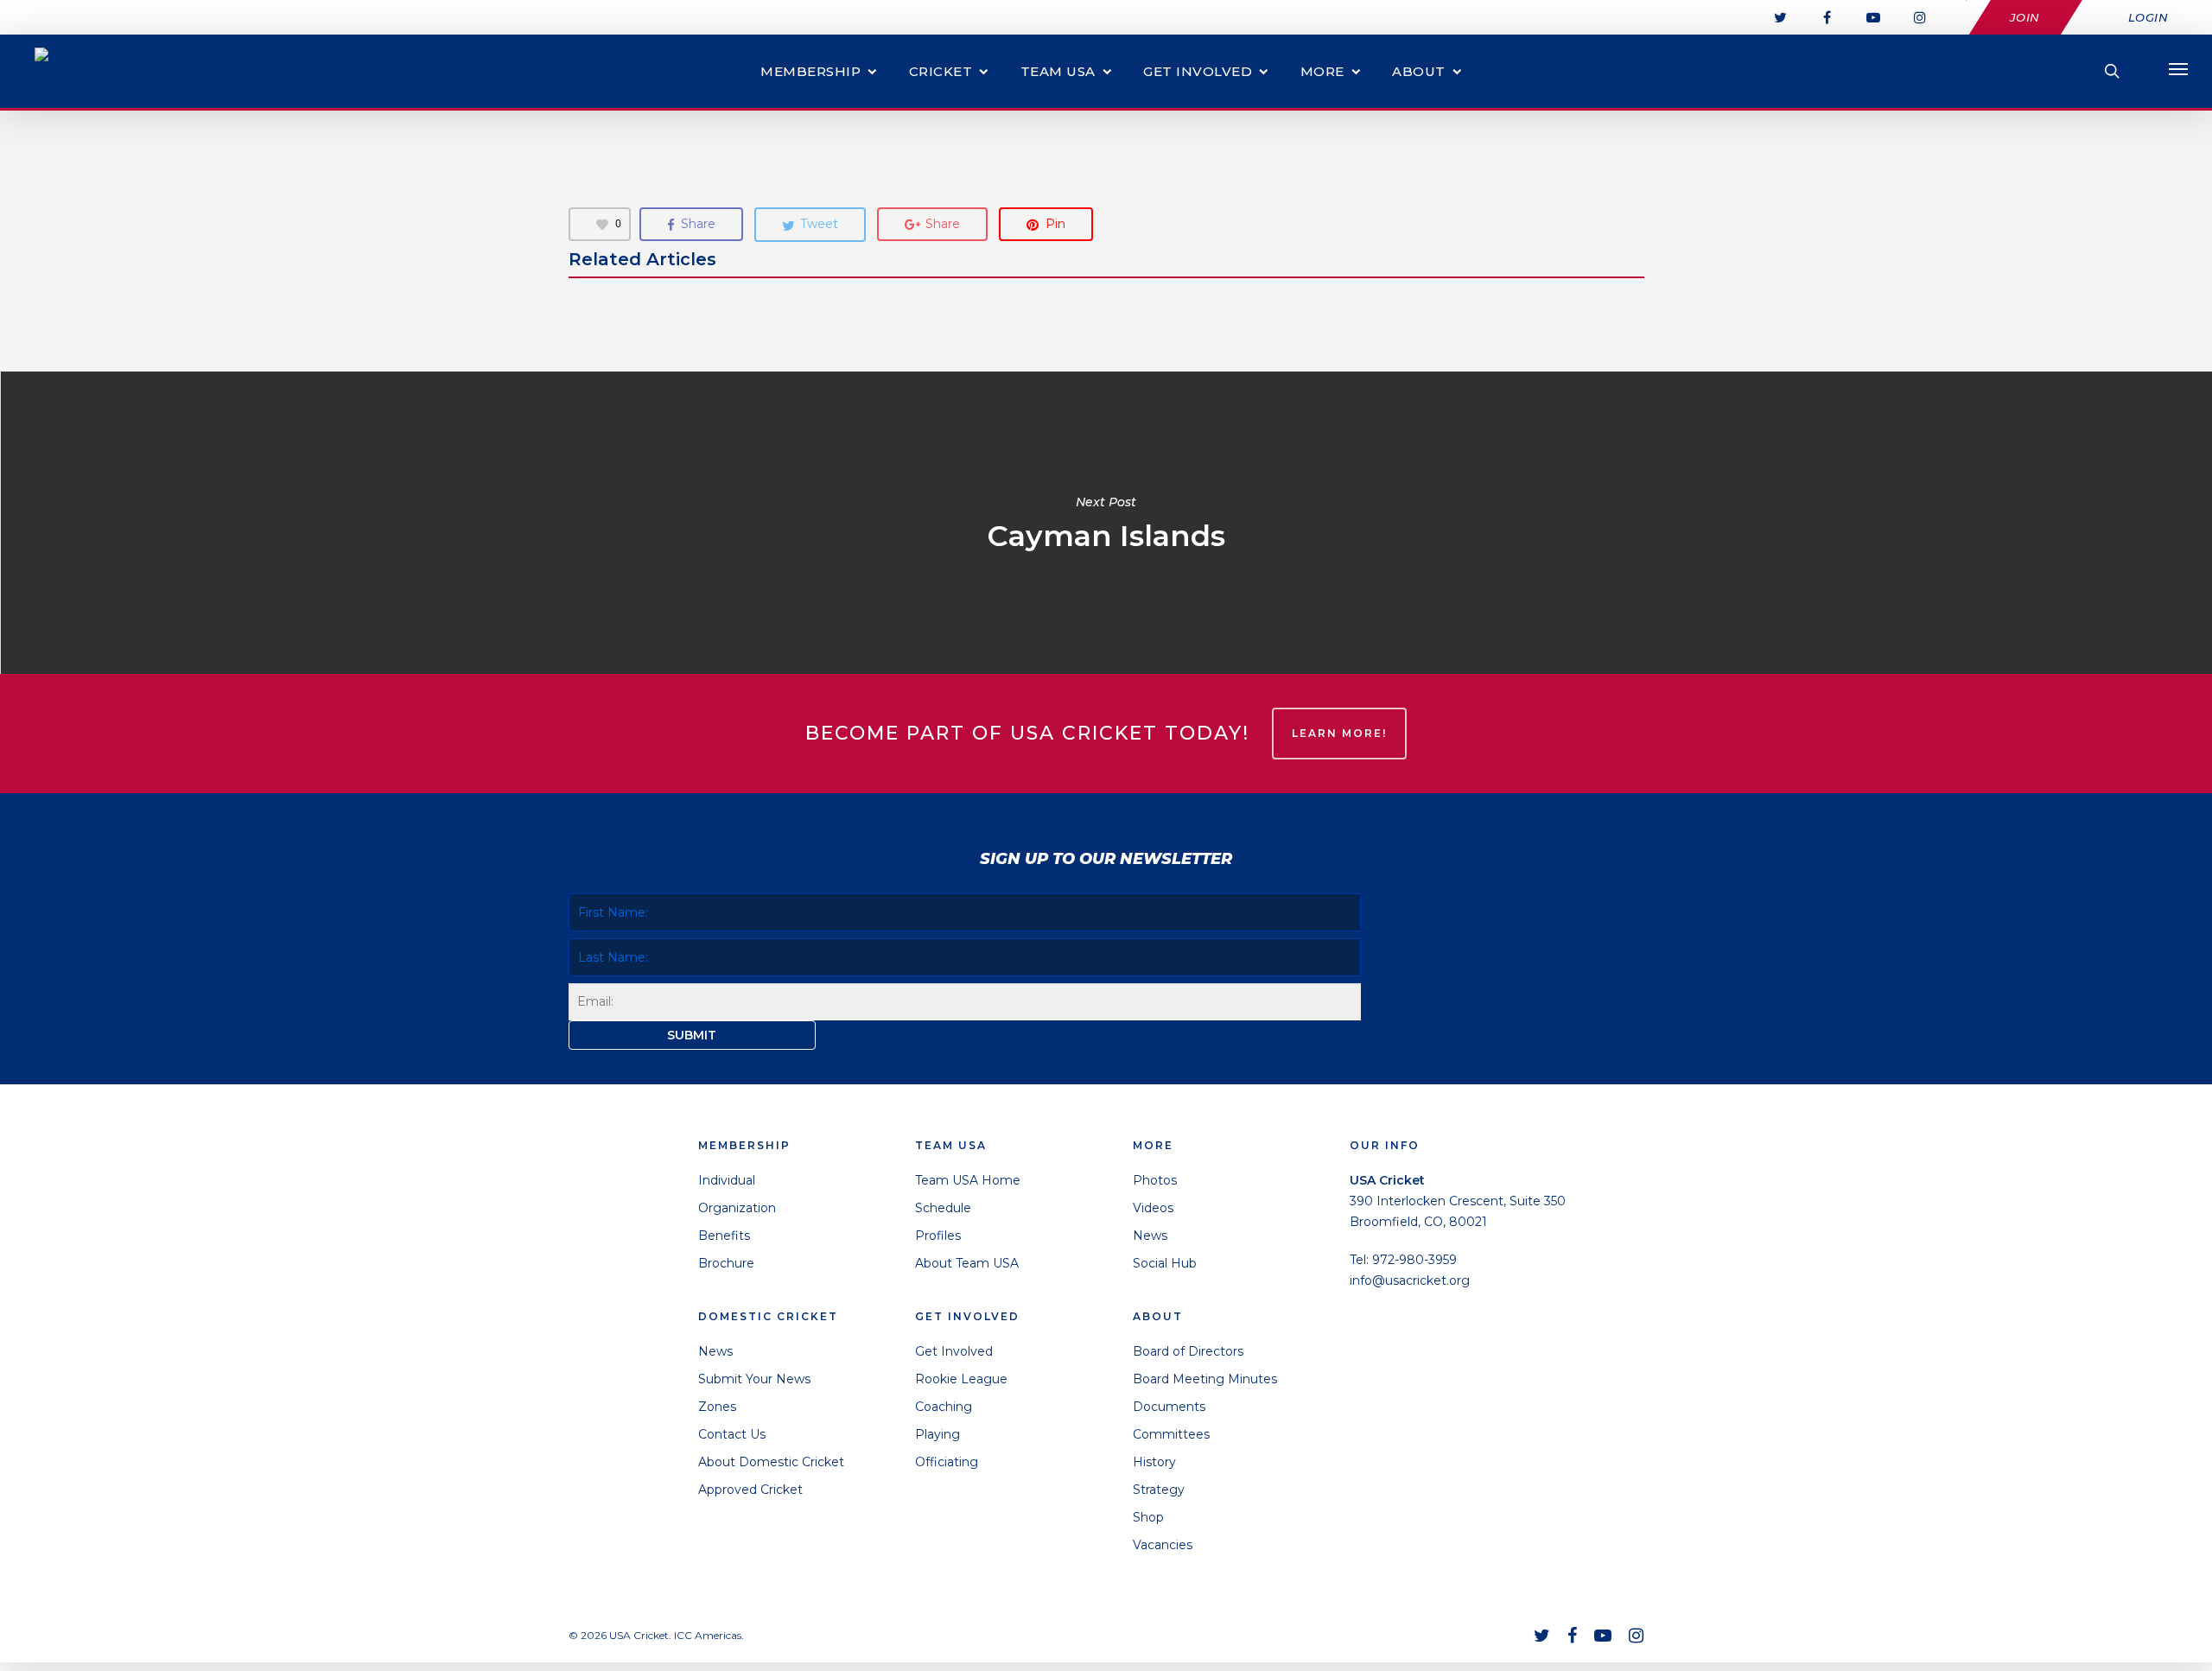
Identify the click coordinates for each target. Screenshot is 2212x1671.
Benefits (724, 1236)
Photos (1155, 1180)
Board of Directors (1188, 1351)
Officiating (947, 1462)
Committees (1171, 1434)
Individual (727, 1180)
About (1419, 71)
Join (2025, 17)
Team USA (1058, 71)
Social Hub (1165, 1263)
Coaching (944, 1407)
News (715, 1351)
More (1322, 71)
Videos (1153, 1208)
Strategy (1159, 1490)
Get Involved (1198, 71)
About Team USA (967, 1263)
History (1154, 1462)
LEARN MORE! (1339, 733)
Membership (810, 71)
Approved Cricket (750, 1490)
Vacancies (1163, 1545)
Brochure (726, 1263)
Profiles (938, 1236)
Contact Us (732, 1434)
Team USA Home (968, 1180)
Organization (737, 1208)
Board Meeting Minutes (1205, 1379)
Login (2148, 17)
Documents (1169, 1407)
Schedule (943, 1208)
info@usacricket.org (1410, 1280)
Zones (717, 1407)
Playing (938, 1434)
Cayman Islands (1106, 523)
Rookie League (961, 1379)
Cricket (941, 71)
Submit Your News (754, 1379)
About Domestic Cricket (771, 1462)
